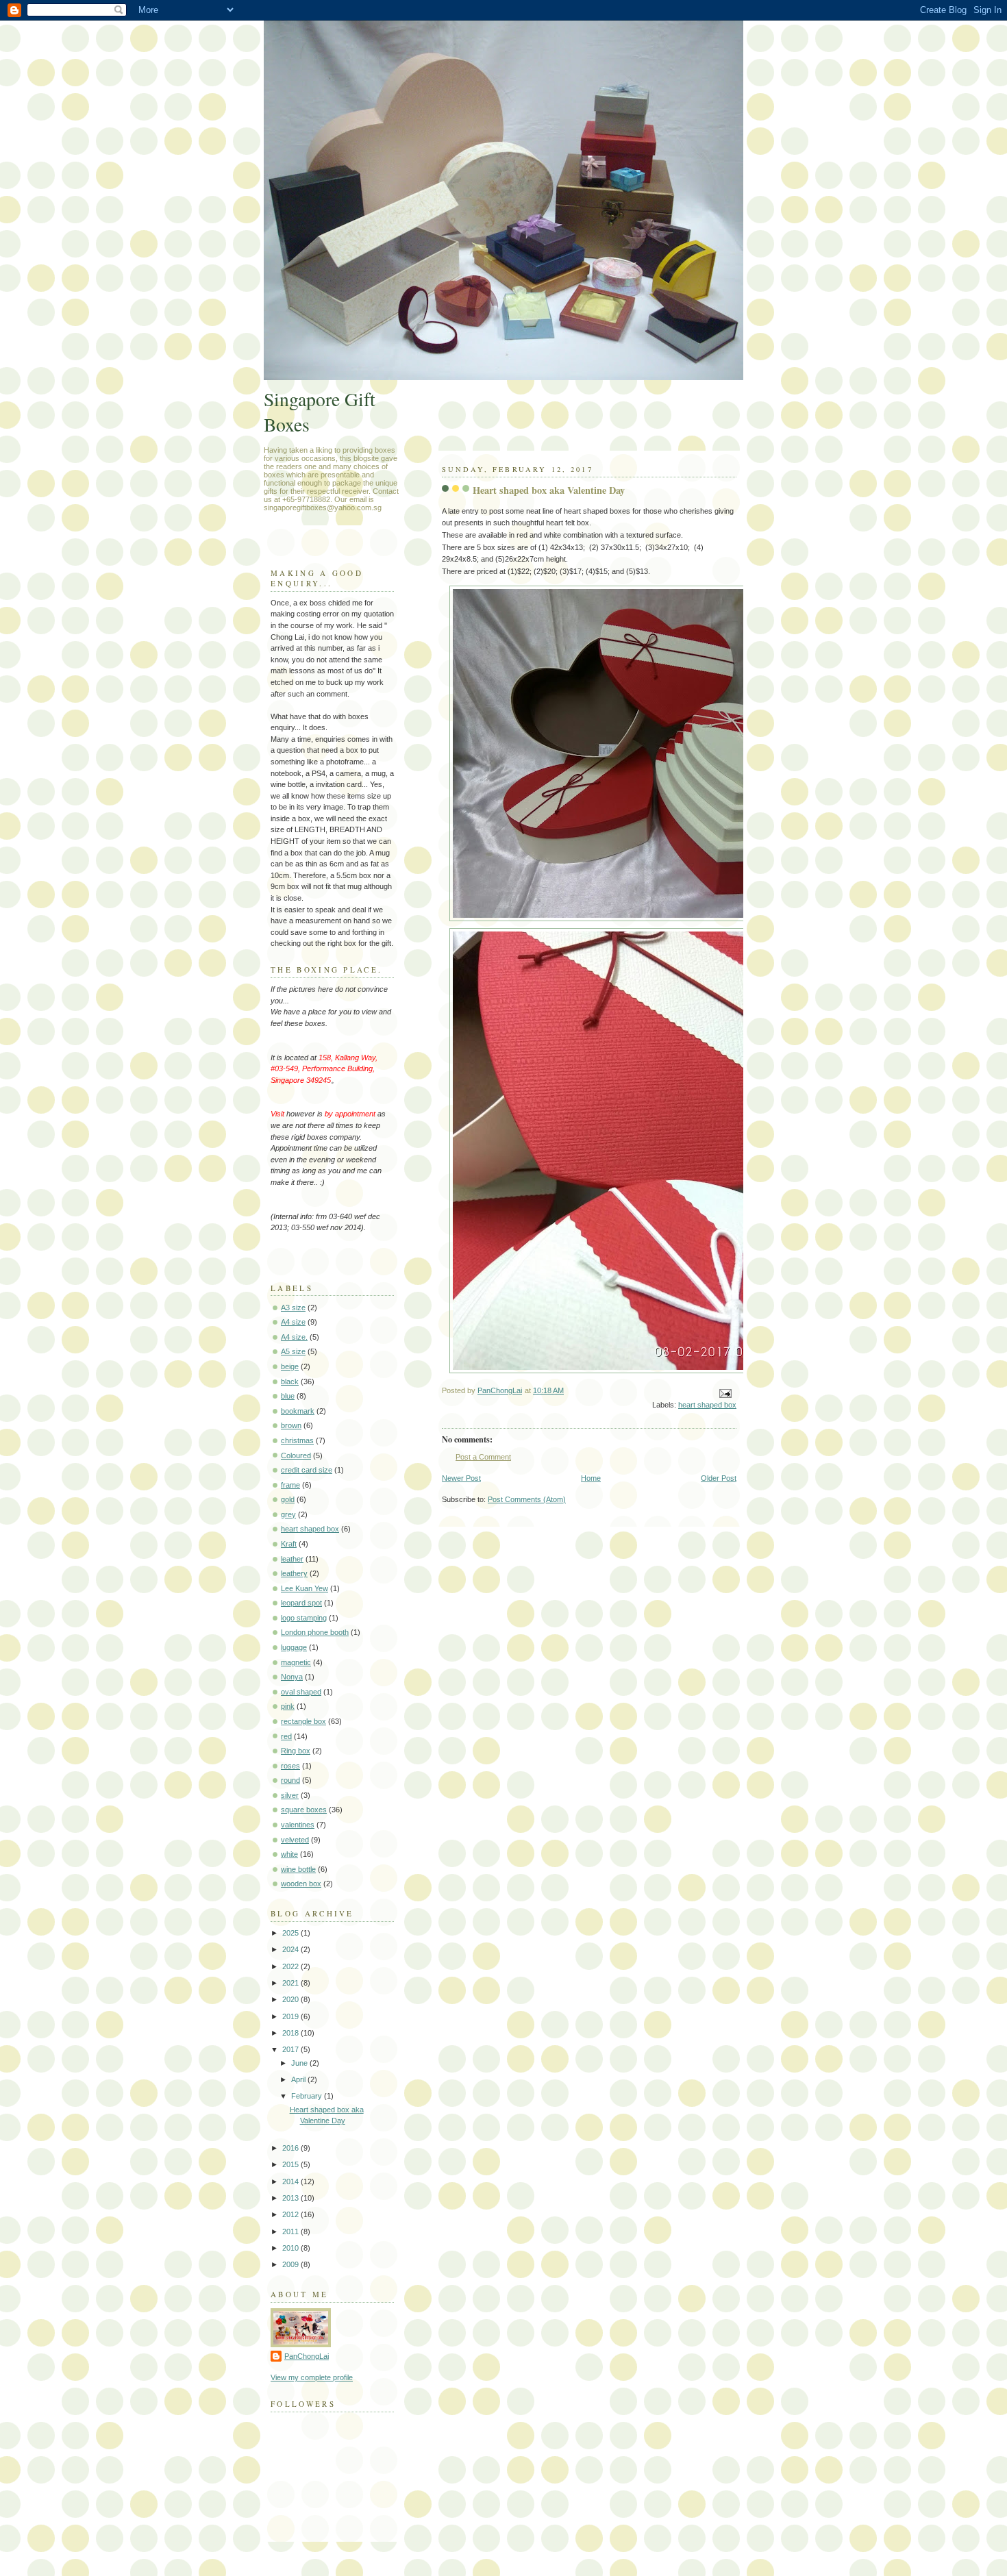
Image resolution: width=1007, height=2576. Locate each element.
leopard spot (301, 1603)
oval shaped (301, 1692)
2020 (291, 1999)
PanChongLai (307, 2356)
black (290, 1381)
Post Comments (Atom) (527, 1499)
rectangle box (303, 1721)
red (286, 1736)
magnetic (296, 1662)
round (290, 1780)
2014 (291, 2181)
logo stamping (304, 1618)
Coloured (296, 1455)
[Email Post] (724, 1393)
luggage (294, 1647)
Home (591, 1478)
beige (290, 1366)
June (300, 2063)
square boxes (304, 1810)
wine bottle (298, 1869)
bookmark (298, 1411)
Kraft (289, 1544)
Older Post (719, 1478)
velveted (295, 1840)
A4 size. (294, 1337)
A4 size (293, 1322)
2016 (291, 2148)
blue (288, 1396)
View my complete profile (312, 2377)
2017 (291, 2049)
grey (288, 1514)
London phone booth (315, 1632)
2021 (291, 1983)
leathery (294, 1573)
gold (288, 1499)
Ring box (296, 1751)
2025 (291, 1933)
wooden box (301, 1884)
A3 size (293, 1308)
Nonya (292, 1677)
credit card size (307, 1470)
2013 (291, 2198)
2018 (291, 2033)
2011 (291, 2231)
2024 (291, 1949)
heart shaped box (707, 1405)
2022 (291, 1966)
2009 (291, 2264)
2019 (291, 2016)
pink (288, 1706)
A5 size (293, 1351)
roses (290, 1766)
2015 (291, 2164)
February (308, 2096)
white (289, 1854)
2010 (291, 2248)
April (299, 2079)
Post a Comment (483, 1457)
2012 (291, 2214)
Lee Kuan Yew (304, 1588)
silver (290, 1795)
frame (290, 1485)
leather (292, 1559)
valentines (298, 1825)
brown (291, 1425)
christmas (297, 1440)
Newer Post (461, 1478)
